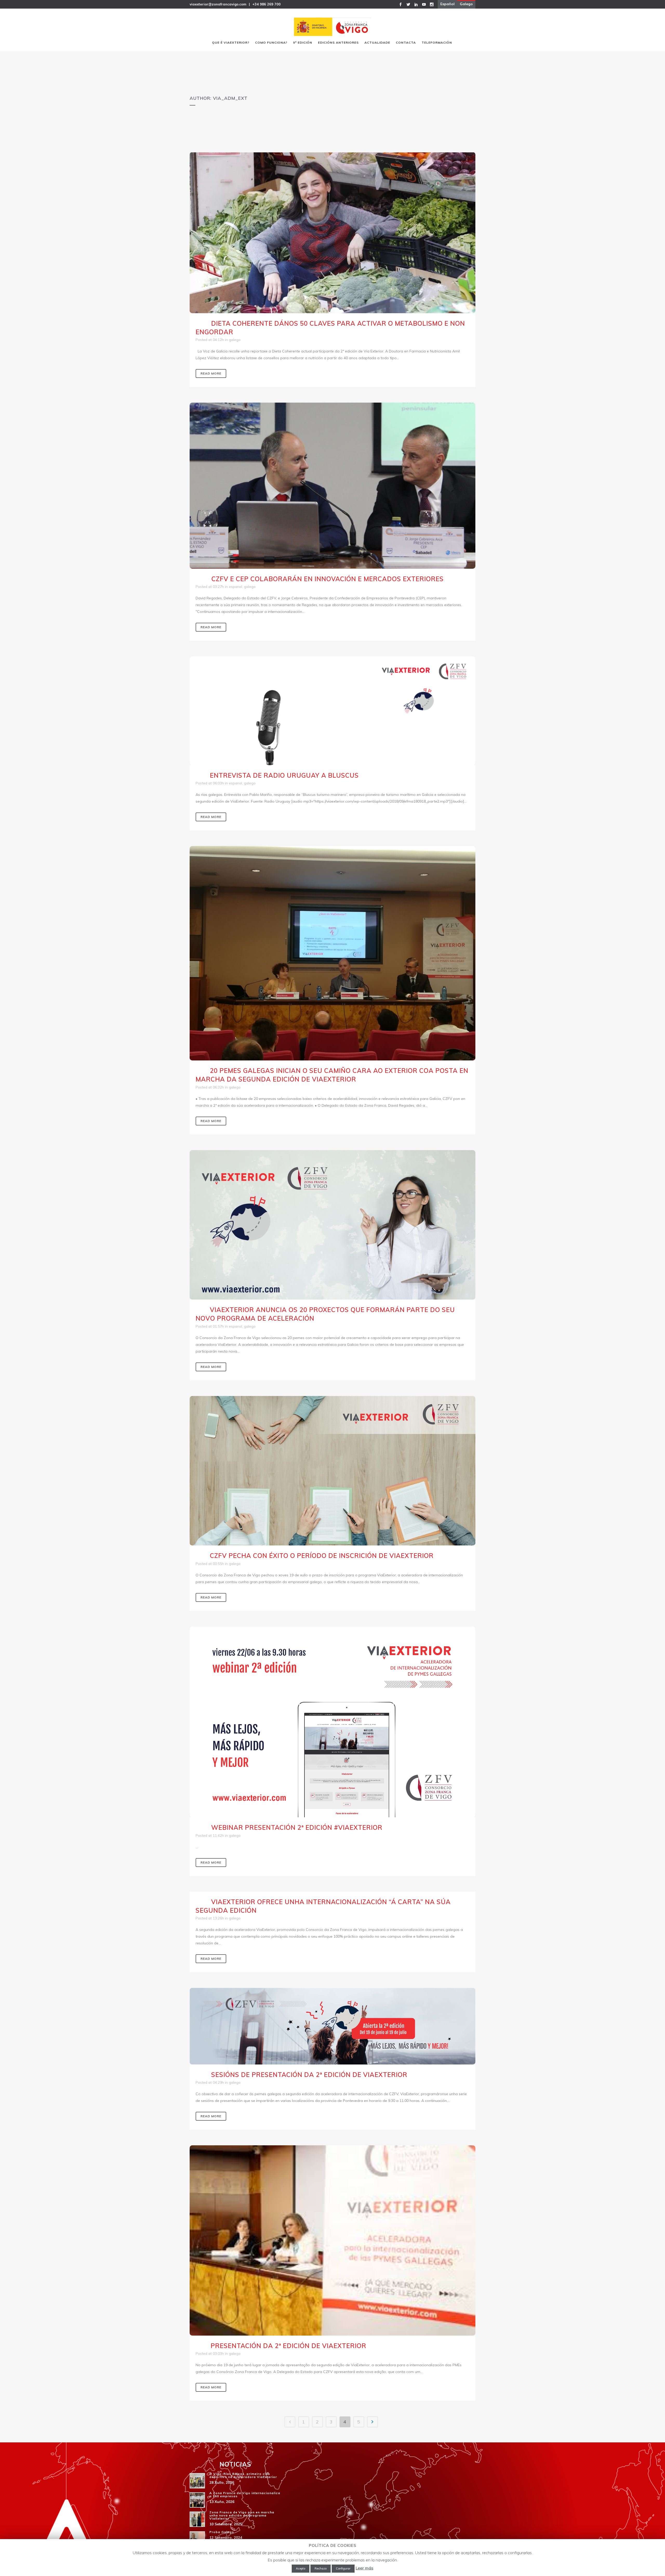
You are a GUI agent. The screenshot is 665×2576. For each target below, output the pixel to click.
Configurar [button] (343, 2568)
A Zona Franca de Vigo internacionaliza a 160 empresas (245, 2495)
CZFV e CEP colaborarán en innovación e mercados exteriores (328, 579)
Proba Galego (222, 2532)
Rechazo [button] (321, 2568)
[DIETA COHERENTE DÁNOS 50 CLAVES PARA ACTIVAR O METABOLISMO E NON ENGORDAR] (332, 233)
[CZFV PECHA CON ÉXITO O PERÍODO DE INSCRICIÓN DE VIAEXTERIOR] (332, 1471)
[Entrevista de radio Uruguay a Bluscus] (332, 711)
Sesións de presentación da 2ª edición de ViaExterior (309, 2075)
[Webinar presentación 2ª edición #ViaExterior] (332, 1722)
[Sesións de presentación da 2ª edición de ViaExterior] (332, 2026)
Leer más (364, 2568)
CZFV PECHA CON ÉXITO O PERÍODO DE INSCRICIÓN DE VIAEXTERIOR (322, 1556)
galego (235, 340)
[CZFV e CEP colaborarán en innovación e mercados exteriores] (332, 486)
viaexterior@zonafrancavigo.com (218, 4)
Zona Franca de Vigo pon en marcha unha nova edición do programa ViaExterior (242, 2515)
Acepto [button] (301, 2568)
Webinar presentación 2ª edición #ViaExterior (297, 1827)
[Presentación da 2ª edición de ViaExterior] (332, 2240)
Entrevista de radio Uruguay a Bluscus (284, 775)
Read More (211, 373)
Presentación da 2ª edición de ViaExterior (288, 2346)
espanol (235, 587)
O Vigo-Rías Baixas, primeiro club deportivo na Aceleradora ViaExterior (243, 2475)
